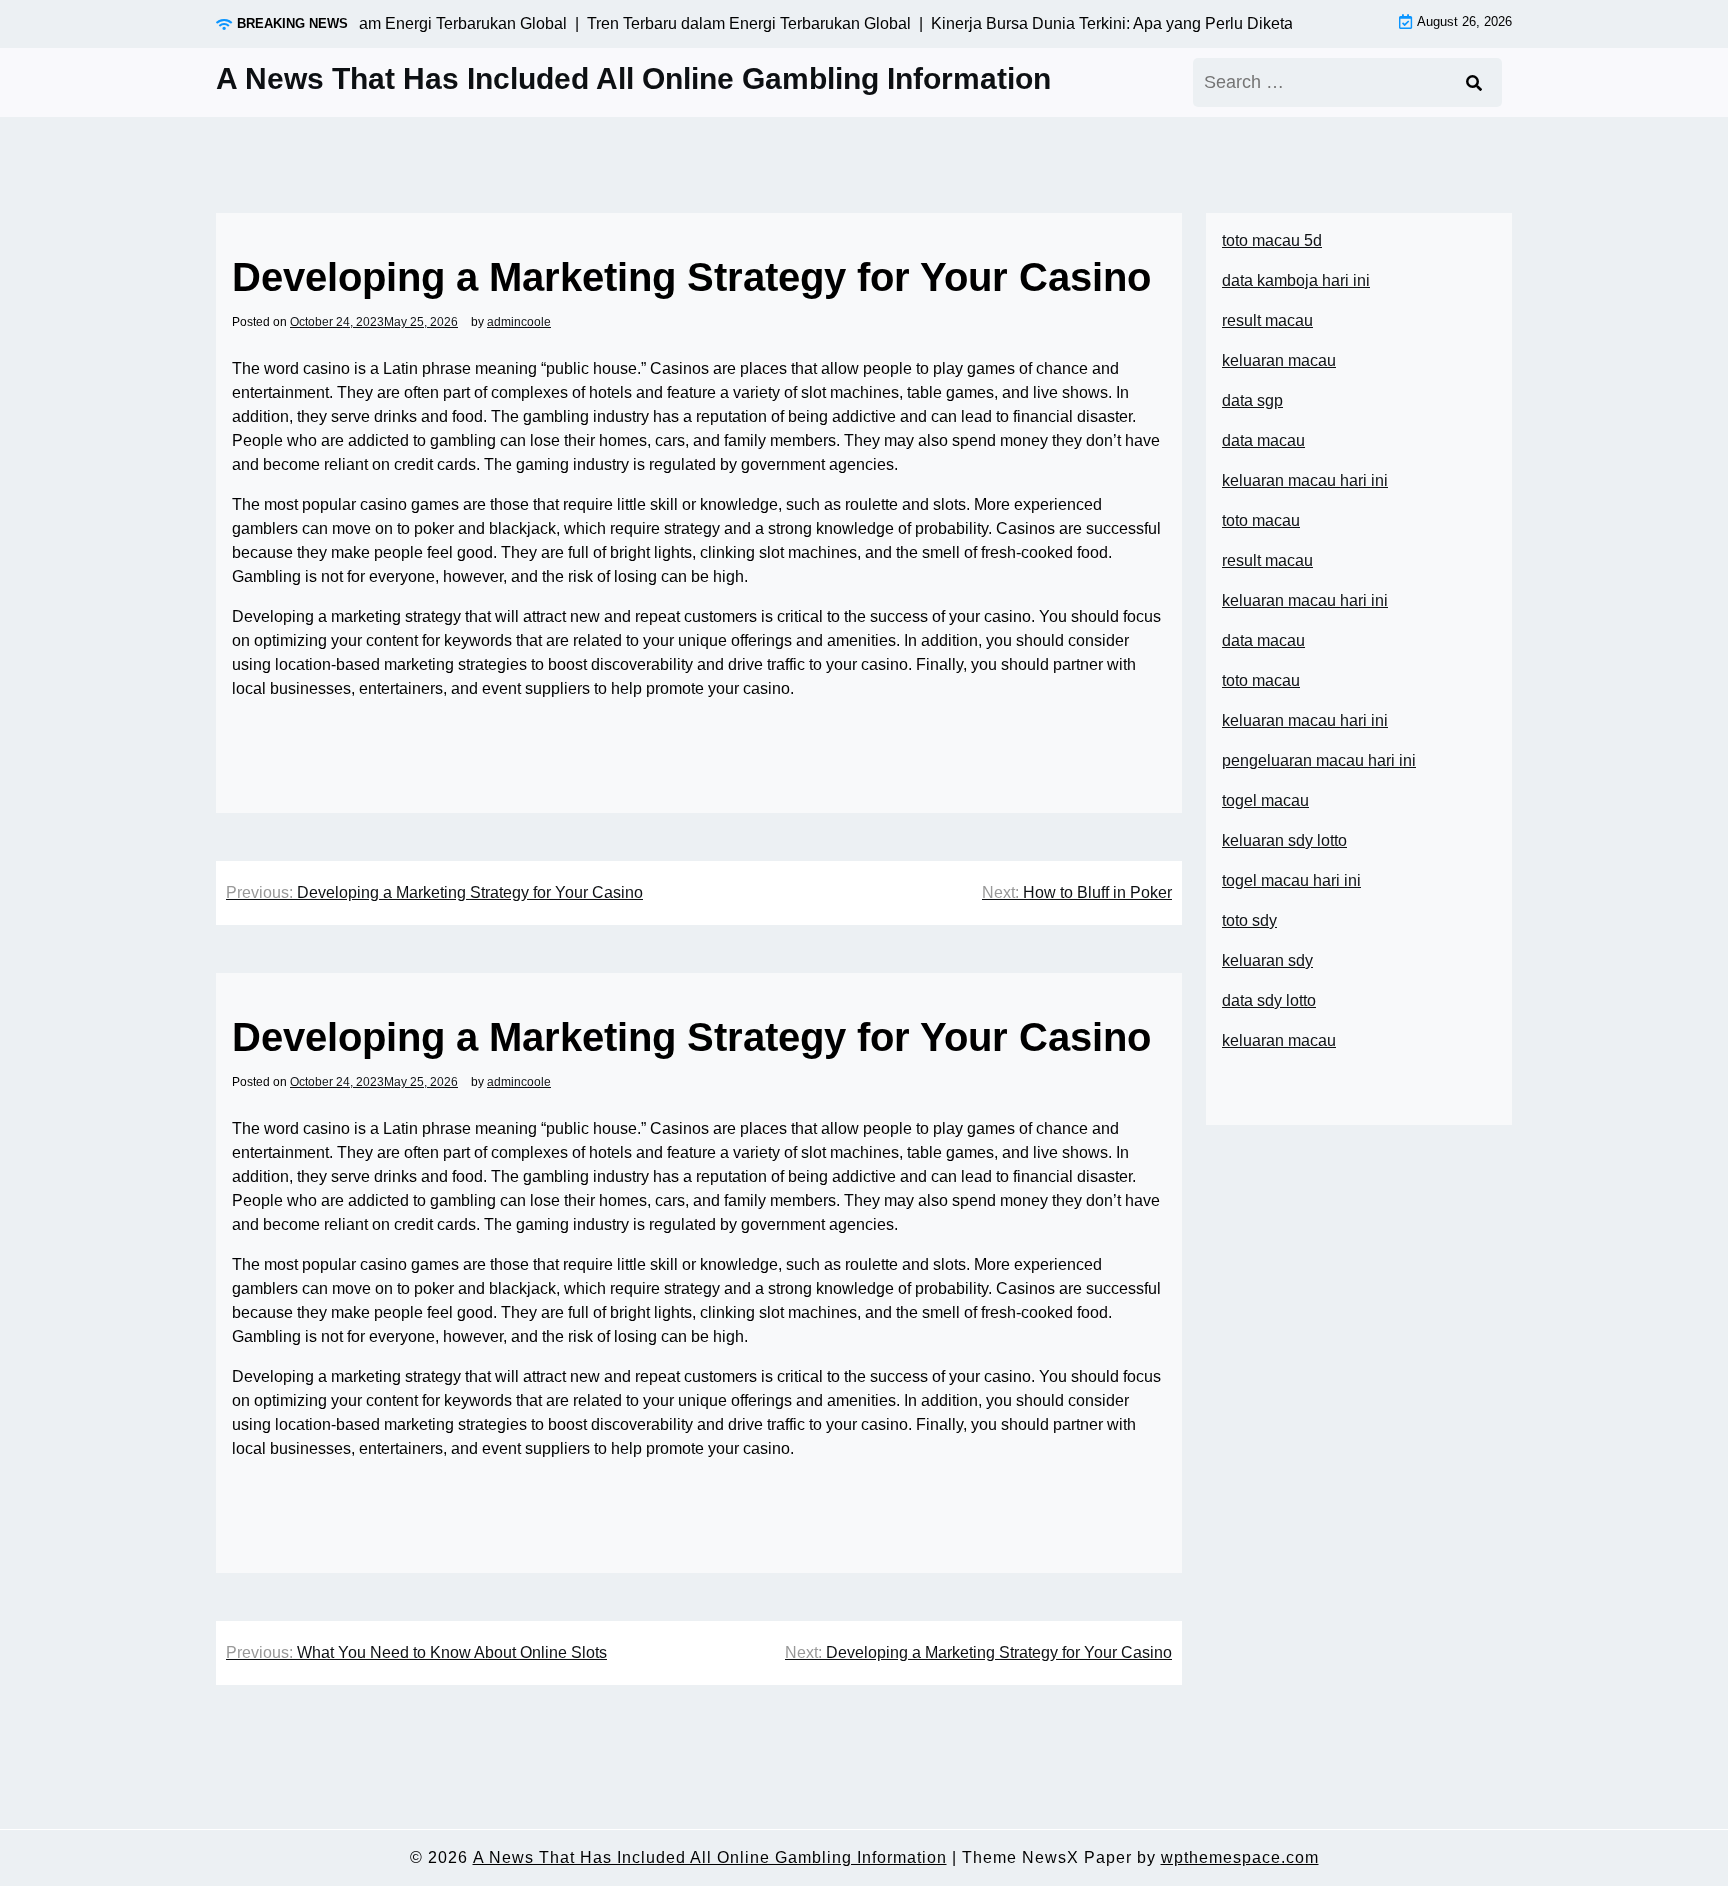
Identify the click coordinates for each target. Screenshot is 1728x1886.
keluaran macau (1279, 1040)
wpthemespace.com (1240, 1857)
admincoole (519, 322)
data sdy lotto (1269, 1000)
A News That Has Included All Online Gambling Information (633, 78)
